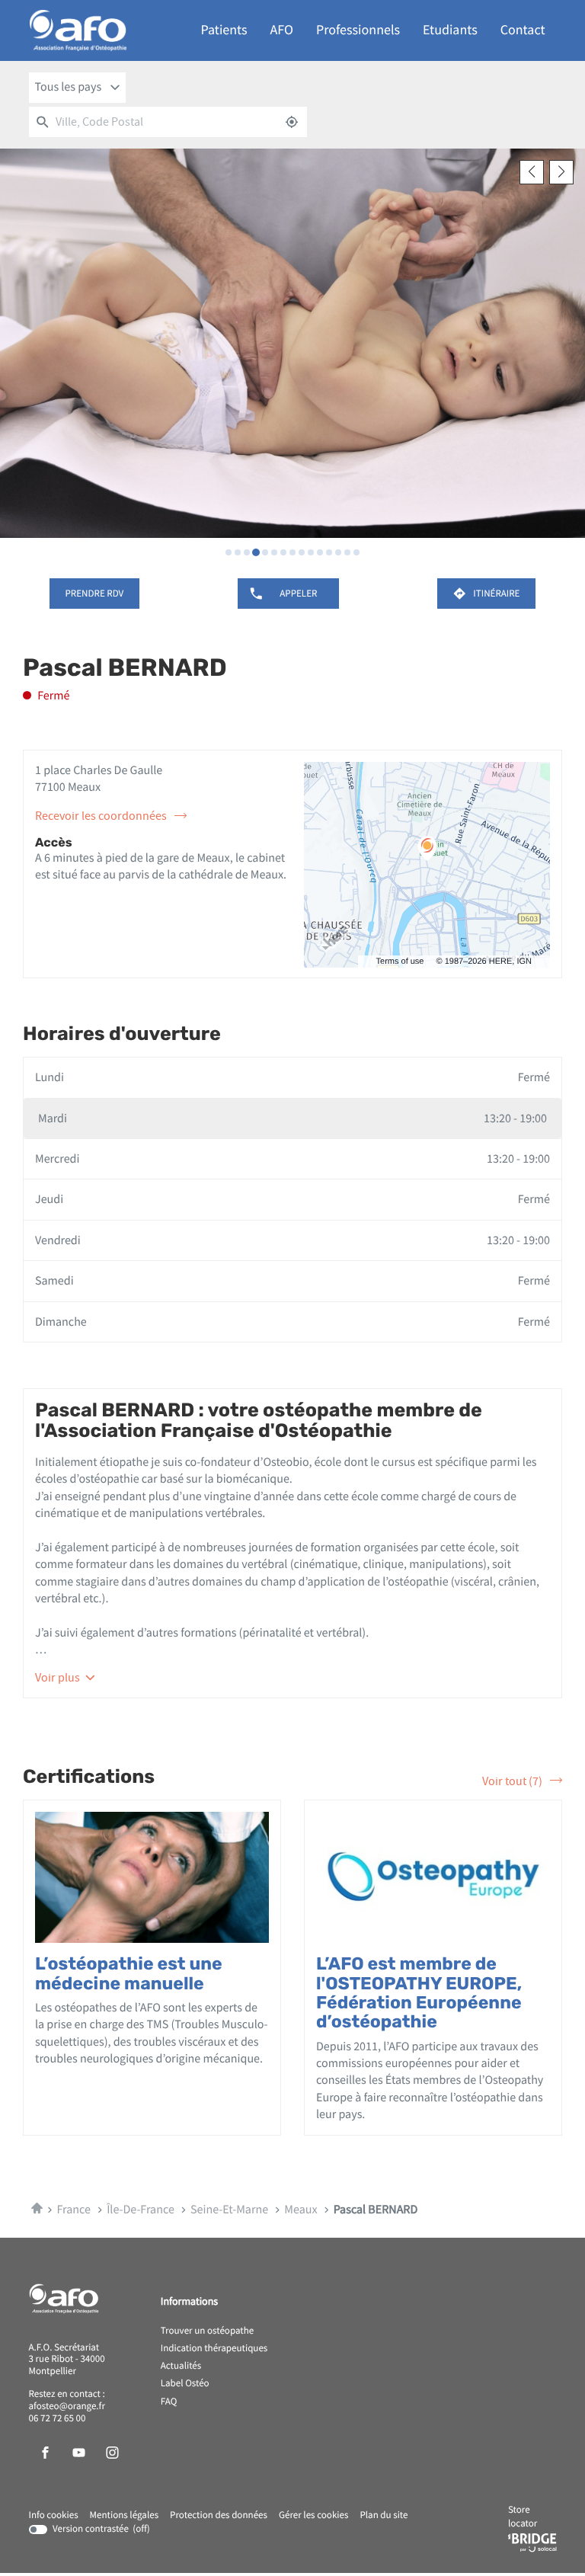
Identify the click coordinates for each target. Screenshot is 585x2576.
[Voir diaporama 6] (274, 552)
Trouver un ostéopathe (207, 2331)
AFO (282, 30)
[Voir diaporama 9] (302, 552)
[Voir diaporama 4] (256, 552)
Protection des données (219, 2516)
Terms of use (400, 962)
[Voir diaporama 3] (247, 552)
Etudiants (450, 30)
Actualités (181, 2366)
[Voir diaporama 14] (347, 552)
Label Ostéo (185, 2384)
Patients (224, 30)
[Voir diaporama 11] (320, 552)
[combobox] (78, 88)
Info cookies (54, 2516)
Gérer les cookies (313, 2515)
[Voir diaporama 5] (265, 552)
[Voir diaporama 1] (229, 552)
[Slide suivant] (561, 172)
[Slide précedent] (532, 172)
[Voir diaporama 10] (311, 552)
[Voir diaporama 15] (356, 552)
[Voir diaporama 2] (238, 552)
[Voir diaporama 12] (329, 552)
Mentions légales (125, 2516)
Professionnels (358, 30)
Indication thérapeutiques (214, 2349)
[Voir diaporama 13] (338, 552)
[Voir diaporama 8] (292, 552)
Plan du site (384, 2515)
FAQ (169, 2402)
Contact (523, 30)
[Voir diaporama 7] (283, 552)
